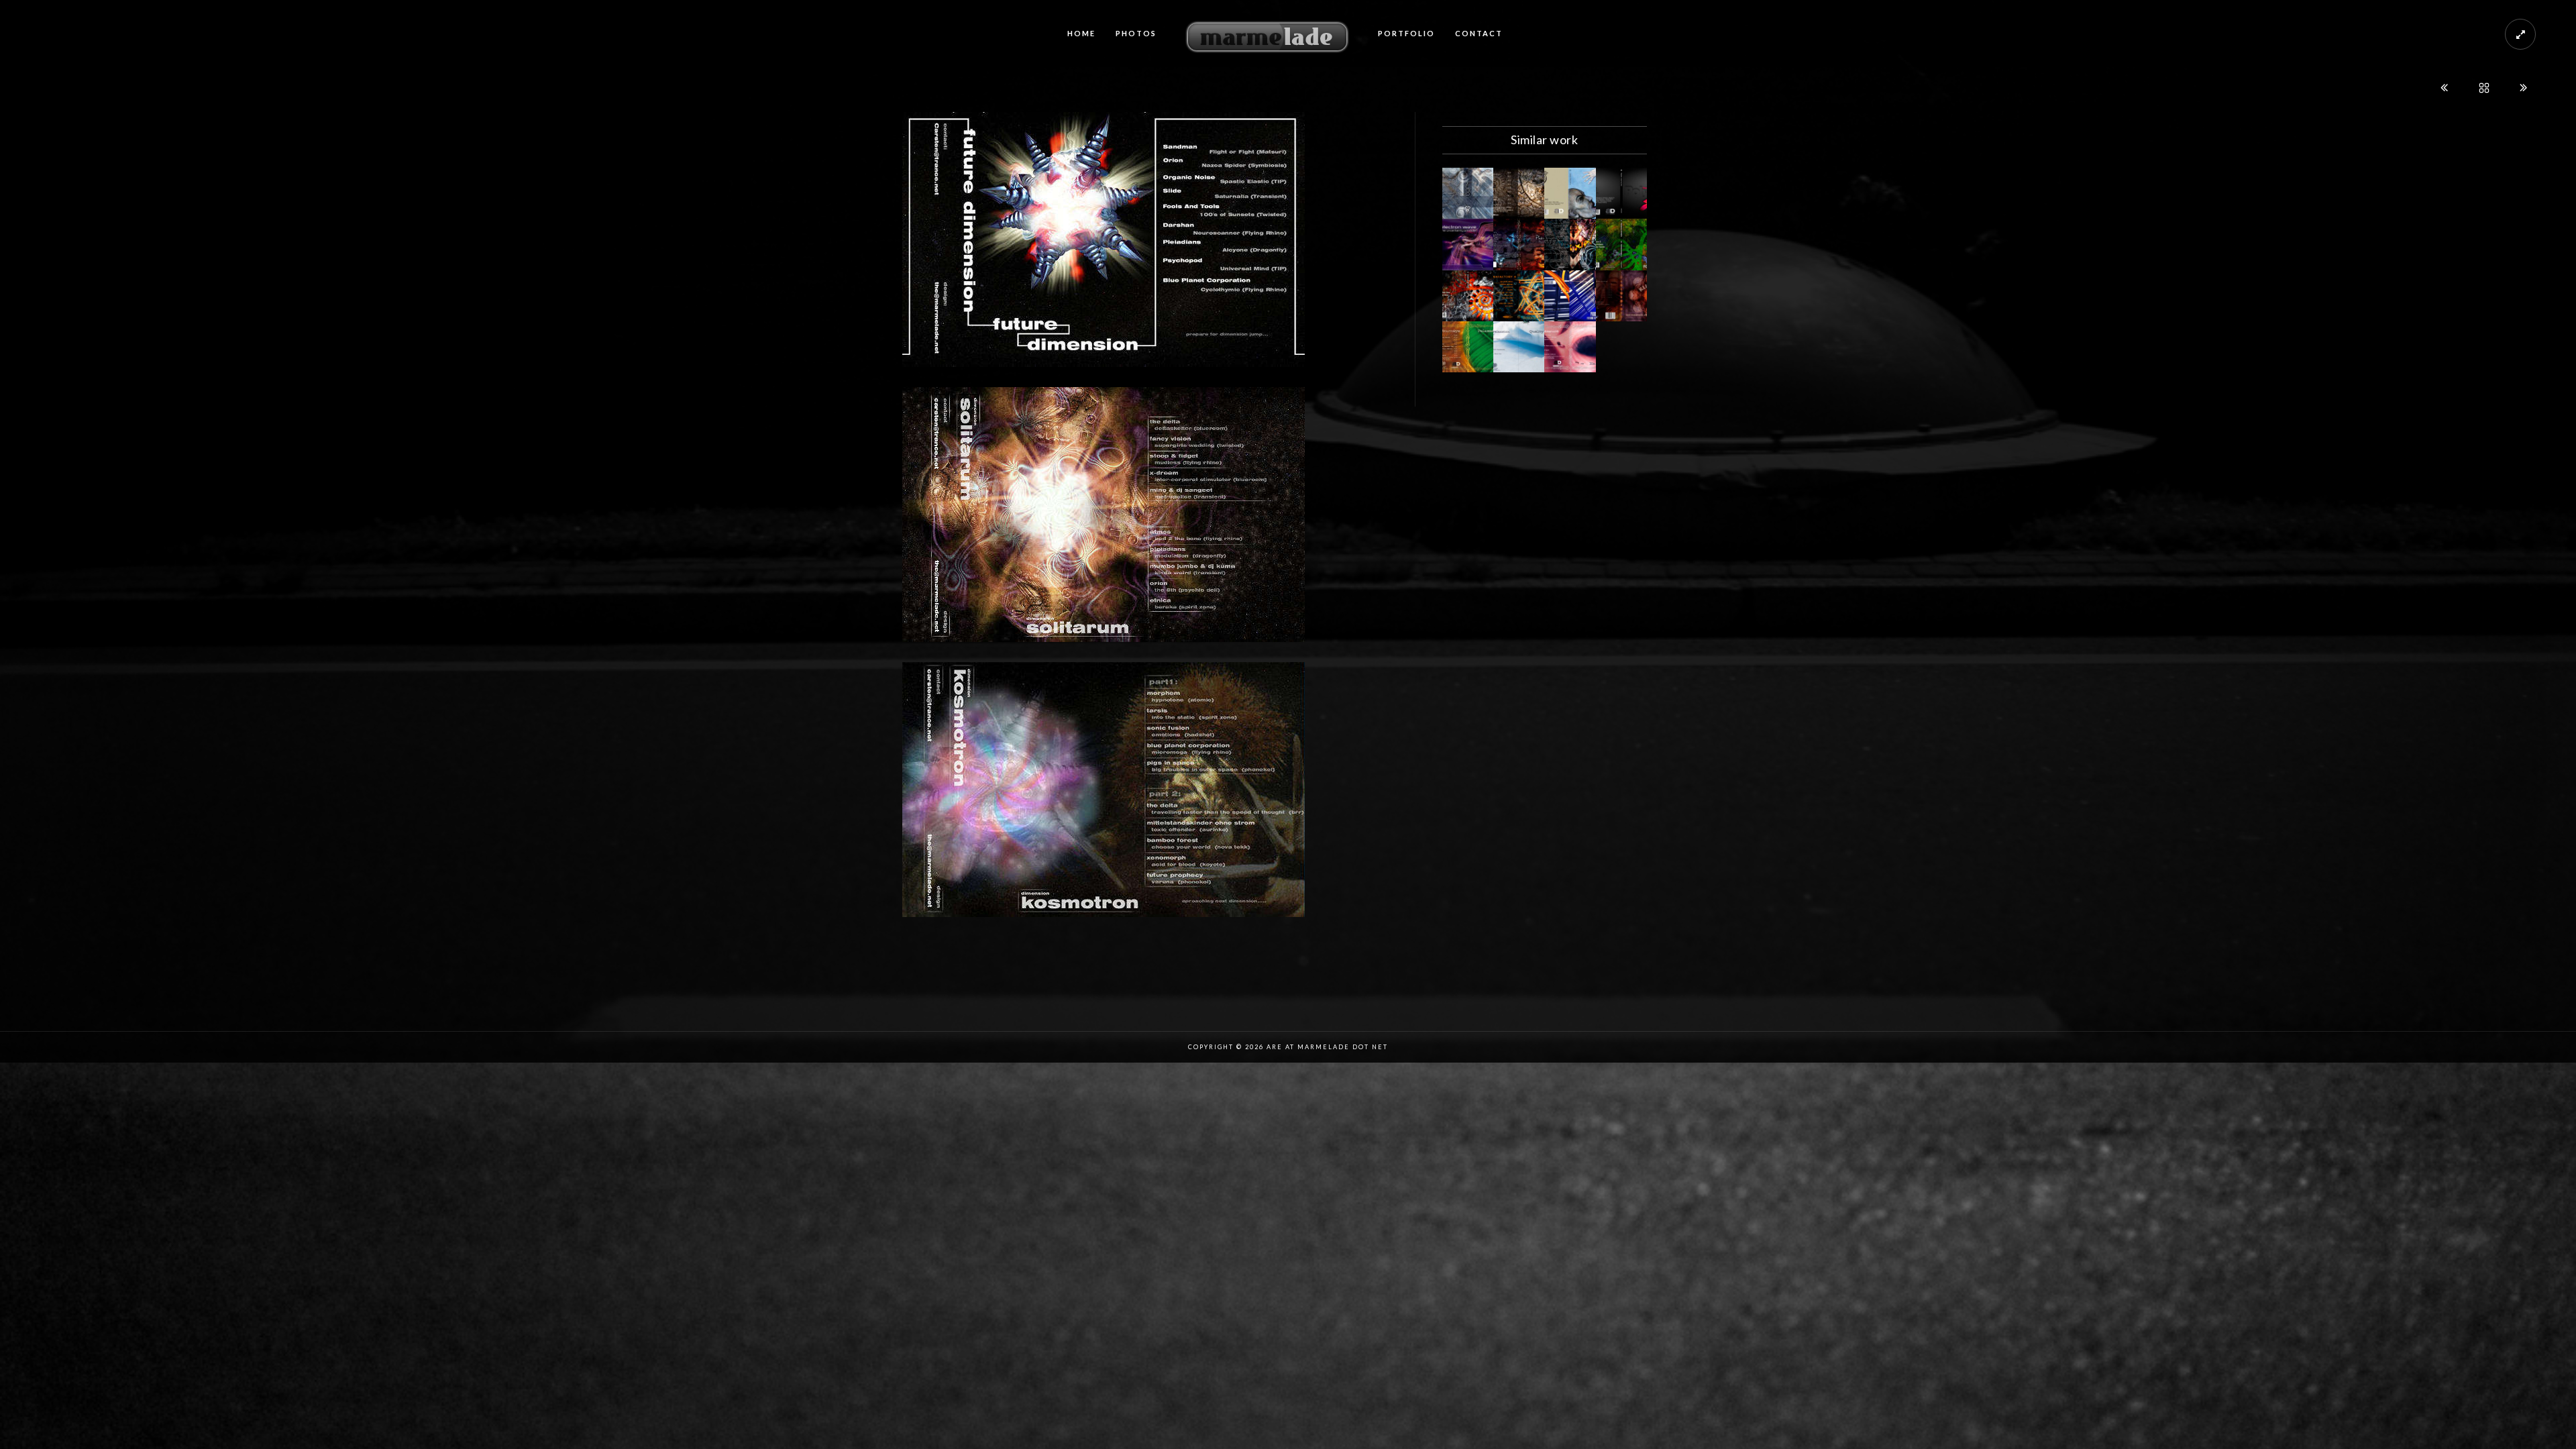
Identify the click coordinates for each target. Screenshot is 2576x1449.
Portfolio (1406, 33)
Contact (1479, 33)
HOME (1081, 33)
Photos (1136, 33)
